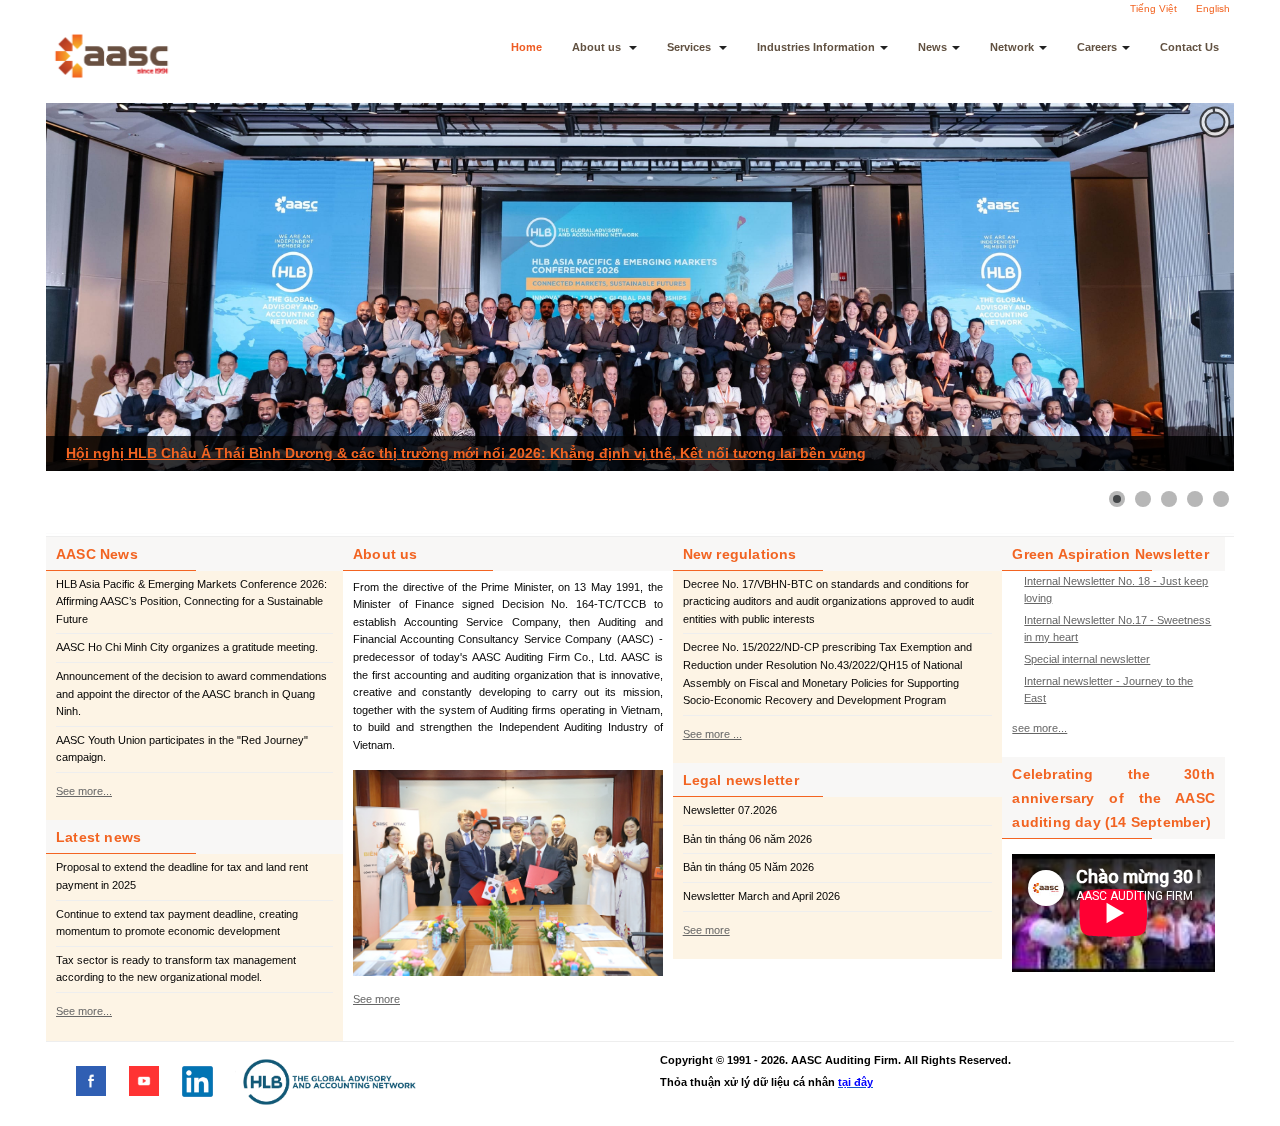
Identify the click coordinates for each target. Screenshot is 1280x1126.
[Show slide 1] (1117, 499)
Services (690, 47)
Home (526, 47)
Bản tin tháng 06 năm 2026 (747, 839)
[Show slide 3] (1169, 499)
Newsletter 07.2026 (730, 810)
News (932, 47)
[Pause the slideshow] (1173, 287)
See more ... (712, 734)
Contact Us (1189, 47)
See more (376, 999)
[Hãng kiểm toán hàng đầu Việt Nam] (138, 56)
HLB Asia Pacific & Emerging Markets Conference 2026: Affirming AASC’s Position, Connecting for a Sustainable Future (191, 601)
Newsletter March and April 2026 (761, 896)
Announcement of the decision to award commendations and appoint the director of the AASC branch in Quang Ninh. (191, 693)
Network (1012, 47)
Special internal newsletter (1087, 659)
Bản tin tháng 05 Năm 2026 (748, 867)
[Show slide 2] (1143, 499)
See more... (84, 791)
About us (598, 47)
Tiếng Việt (1153, 8)
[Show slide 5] (1221, 499)
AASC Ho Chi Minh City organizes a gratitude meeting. (187, 647)
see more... (1039, 728)
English (1213, 8)
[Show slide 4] (1195, 499)
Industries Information (816, 47)
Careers (1097, 47)
